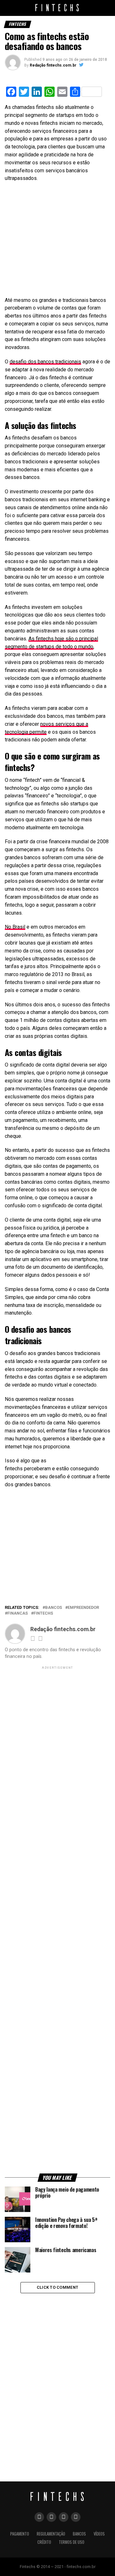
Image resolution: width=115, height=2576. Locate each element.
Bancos (79, 2534)
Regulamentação (51, 2534)
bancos (54, 1608)
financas (18, 1613)
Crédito (44, 2542)
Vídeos (99, 2534)
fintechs (43, 1613)
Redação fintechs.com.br (53, 65)
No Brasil (15, 927)
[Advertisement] (53, 238)
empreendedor (83, 1608)
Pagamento (20, 2534)
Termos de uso (72, 2542)
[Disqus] (57, 2378)
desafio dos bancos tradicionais (45, 362)
